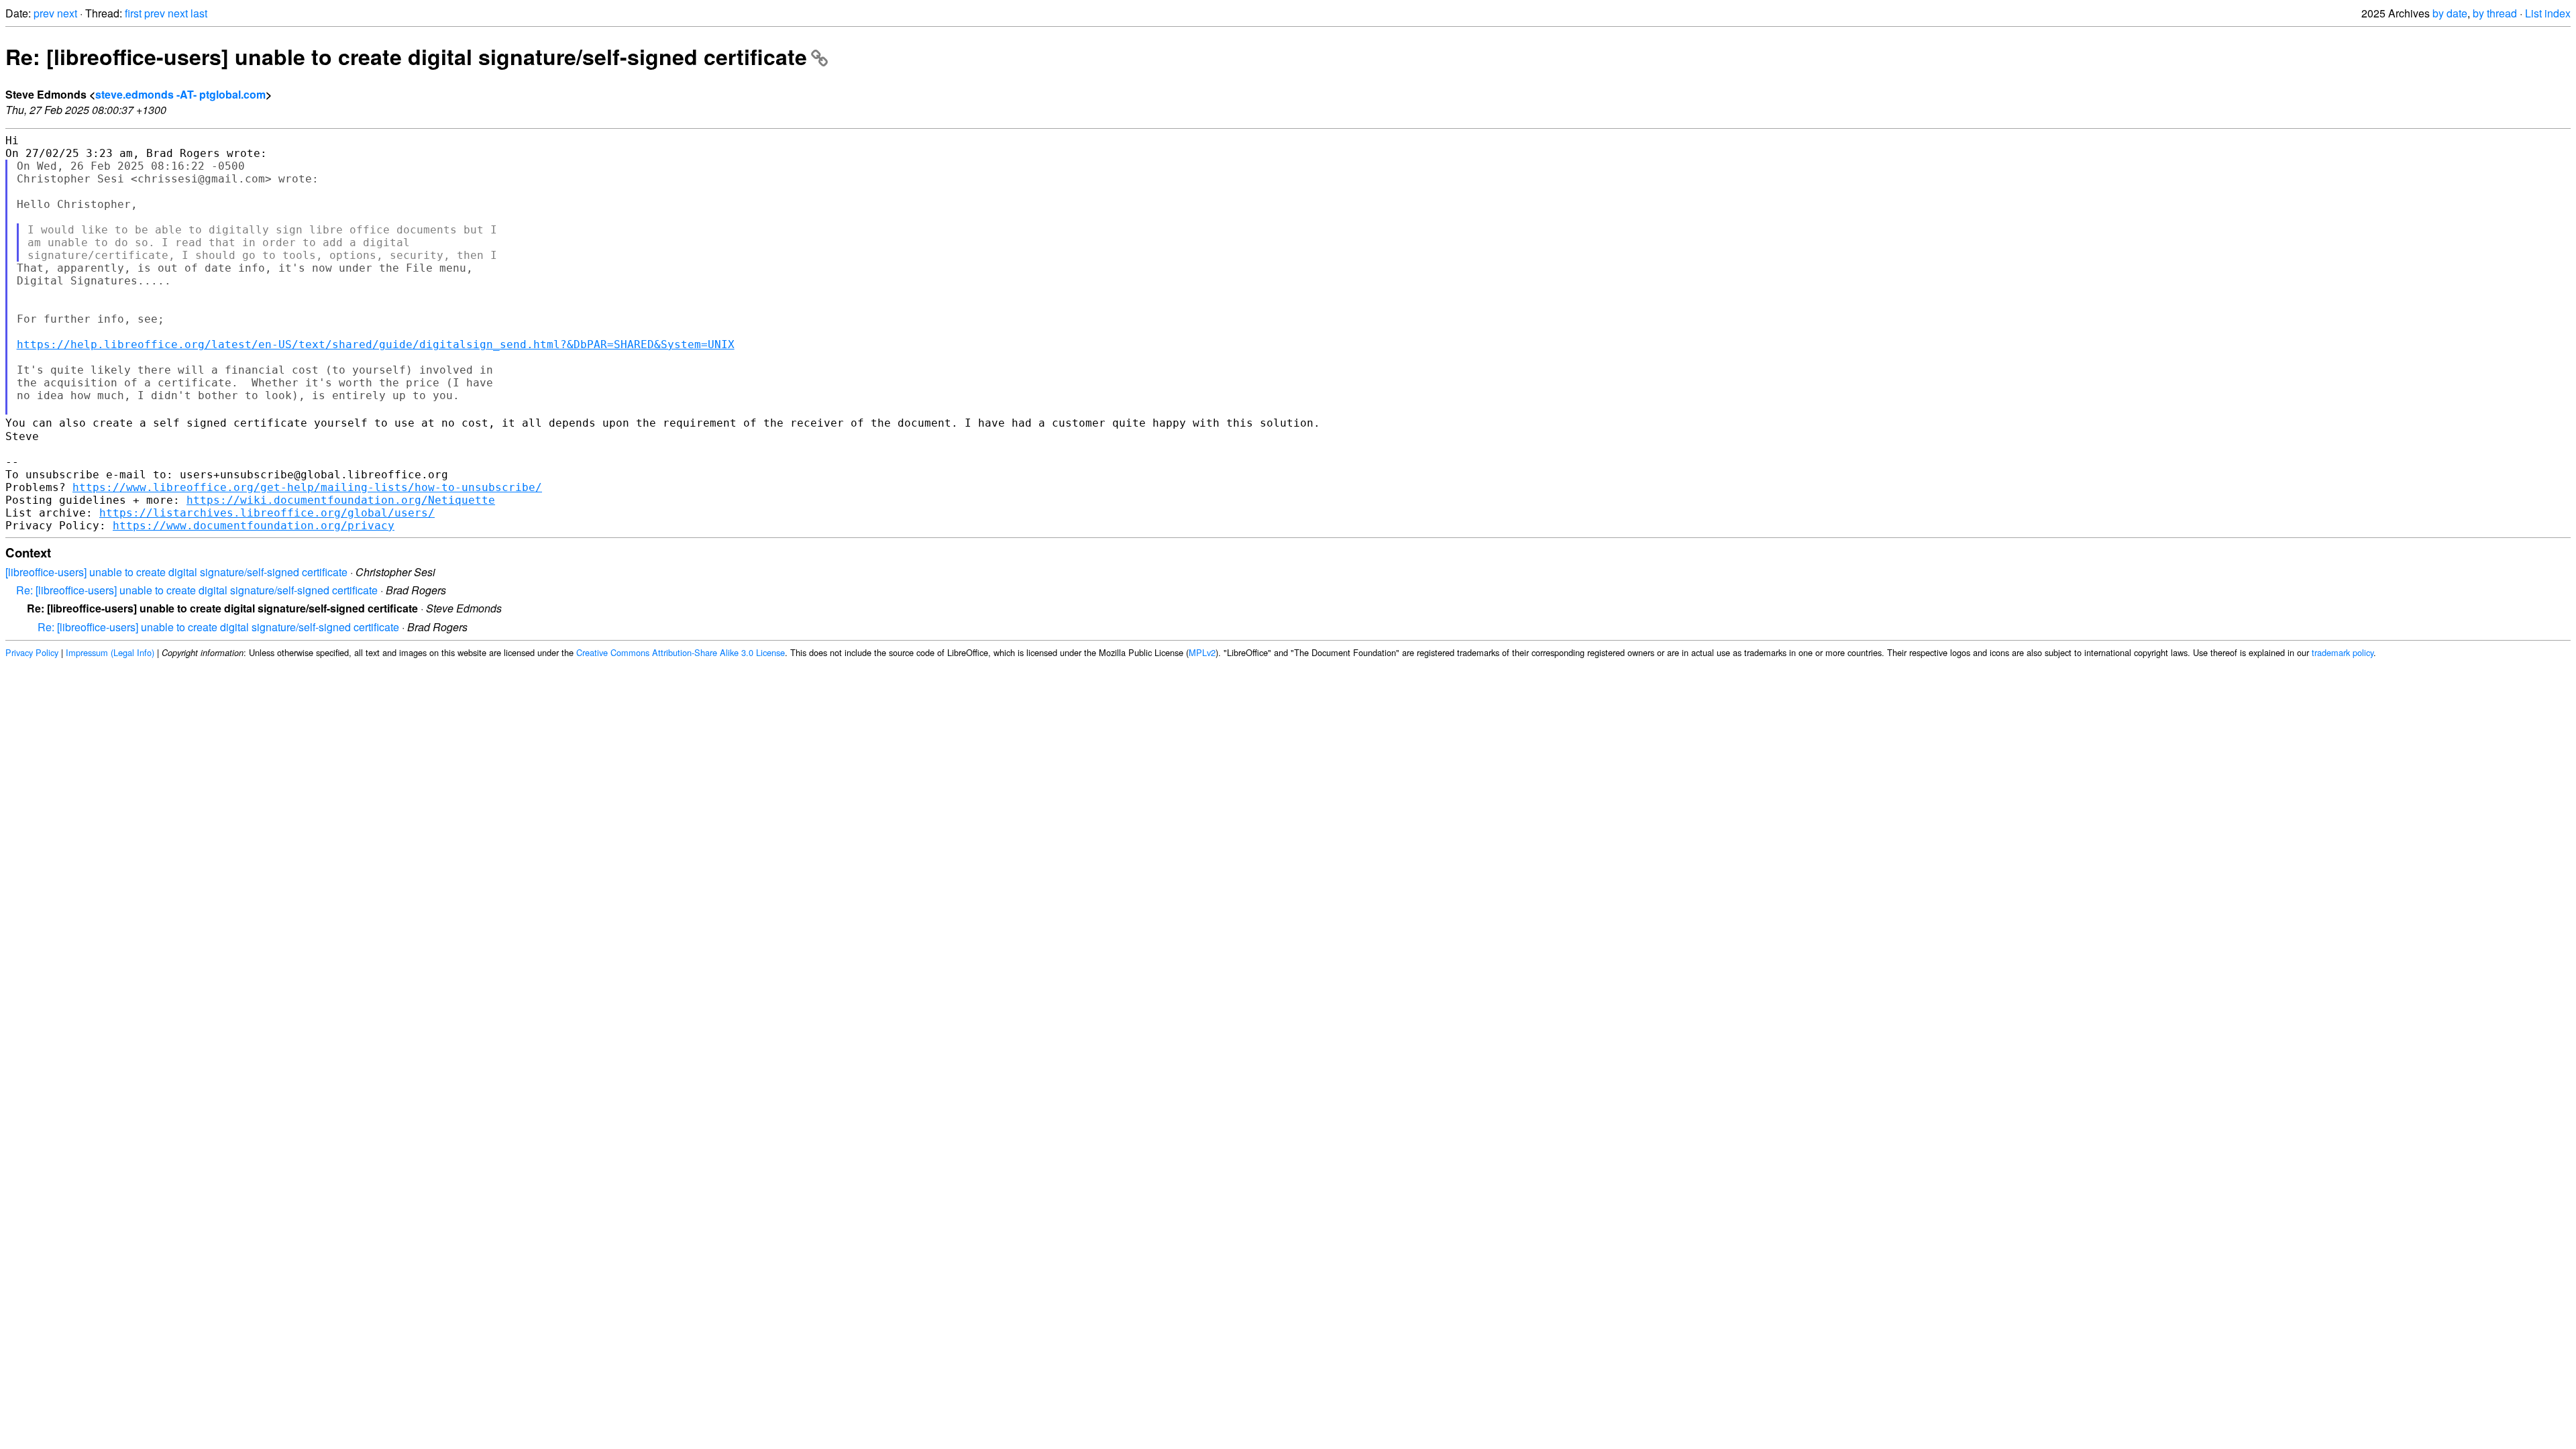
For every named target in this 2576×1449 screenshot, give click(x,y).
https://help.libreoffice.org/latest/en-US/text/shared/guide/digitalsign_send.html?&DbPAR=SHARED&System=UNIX (376, 344)
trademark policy (2343, 652)
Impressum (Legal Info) (110, 652)
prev (44, 13)
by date (2450, 13)
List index (2548, 13)
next (67, 13)
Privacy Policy (32, 652)
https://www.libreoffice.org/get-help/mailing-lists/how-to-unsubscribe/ (307, 487)
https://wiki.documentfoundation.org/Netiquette (341, 500)
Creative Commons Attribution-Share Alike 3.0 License (681, 652)
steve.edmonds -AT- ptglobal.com (180, 94)
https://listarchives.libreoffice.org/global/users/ (267, 513)
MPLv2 (1202, 652)
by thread (2495, 13)
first (133, 13)
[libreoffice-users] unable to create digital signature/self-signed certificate (176, 572)
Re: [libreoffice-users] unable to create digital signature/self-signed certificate (406, 56)
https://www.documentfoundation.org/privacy (254, 526)
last (199, 13)
